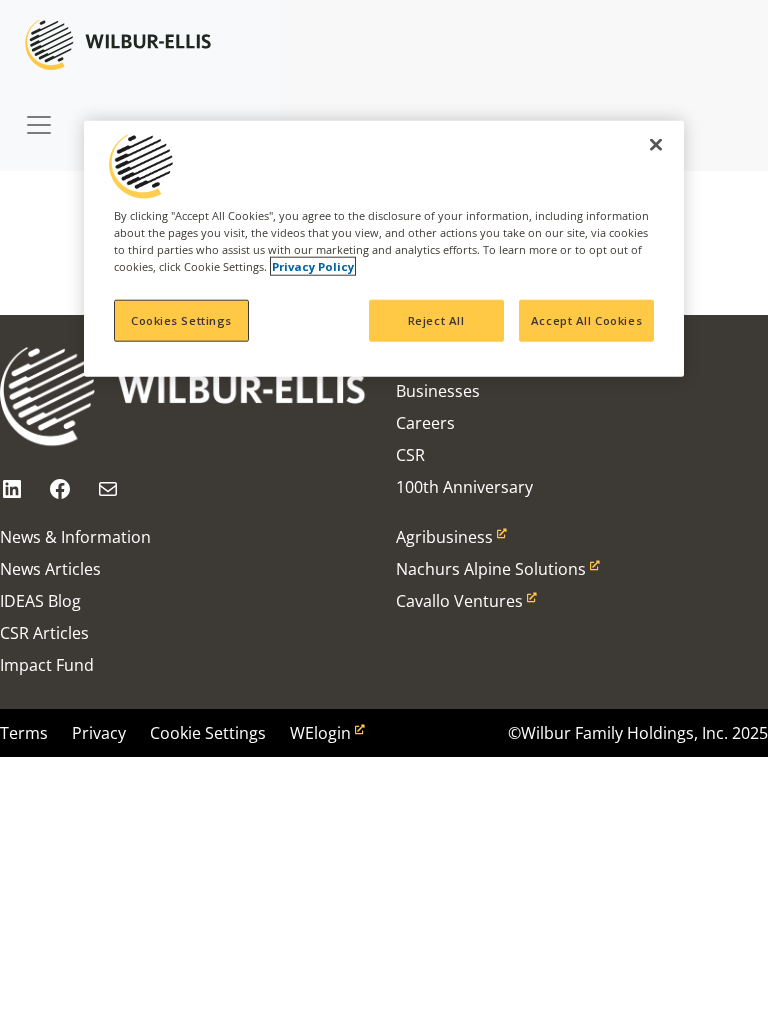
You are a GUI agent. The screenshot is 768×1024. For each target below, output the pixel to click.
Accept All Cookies (586, 320)
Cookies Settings (181, 320)
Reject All (436, 320)
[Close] (656, 144)
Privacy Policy (313, 265)
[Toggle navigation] (39, 115)
